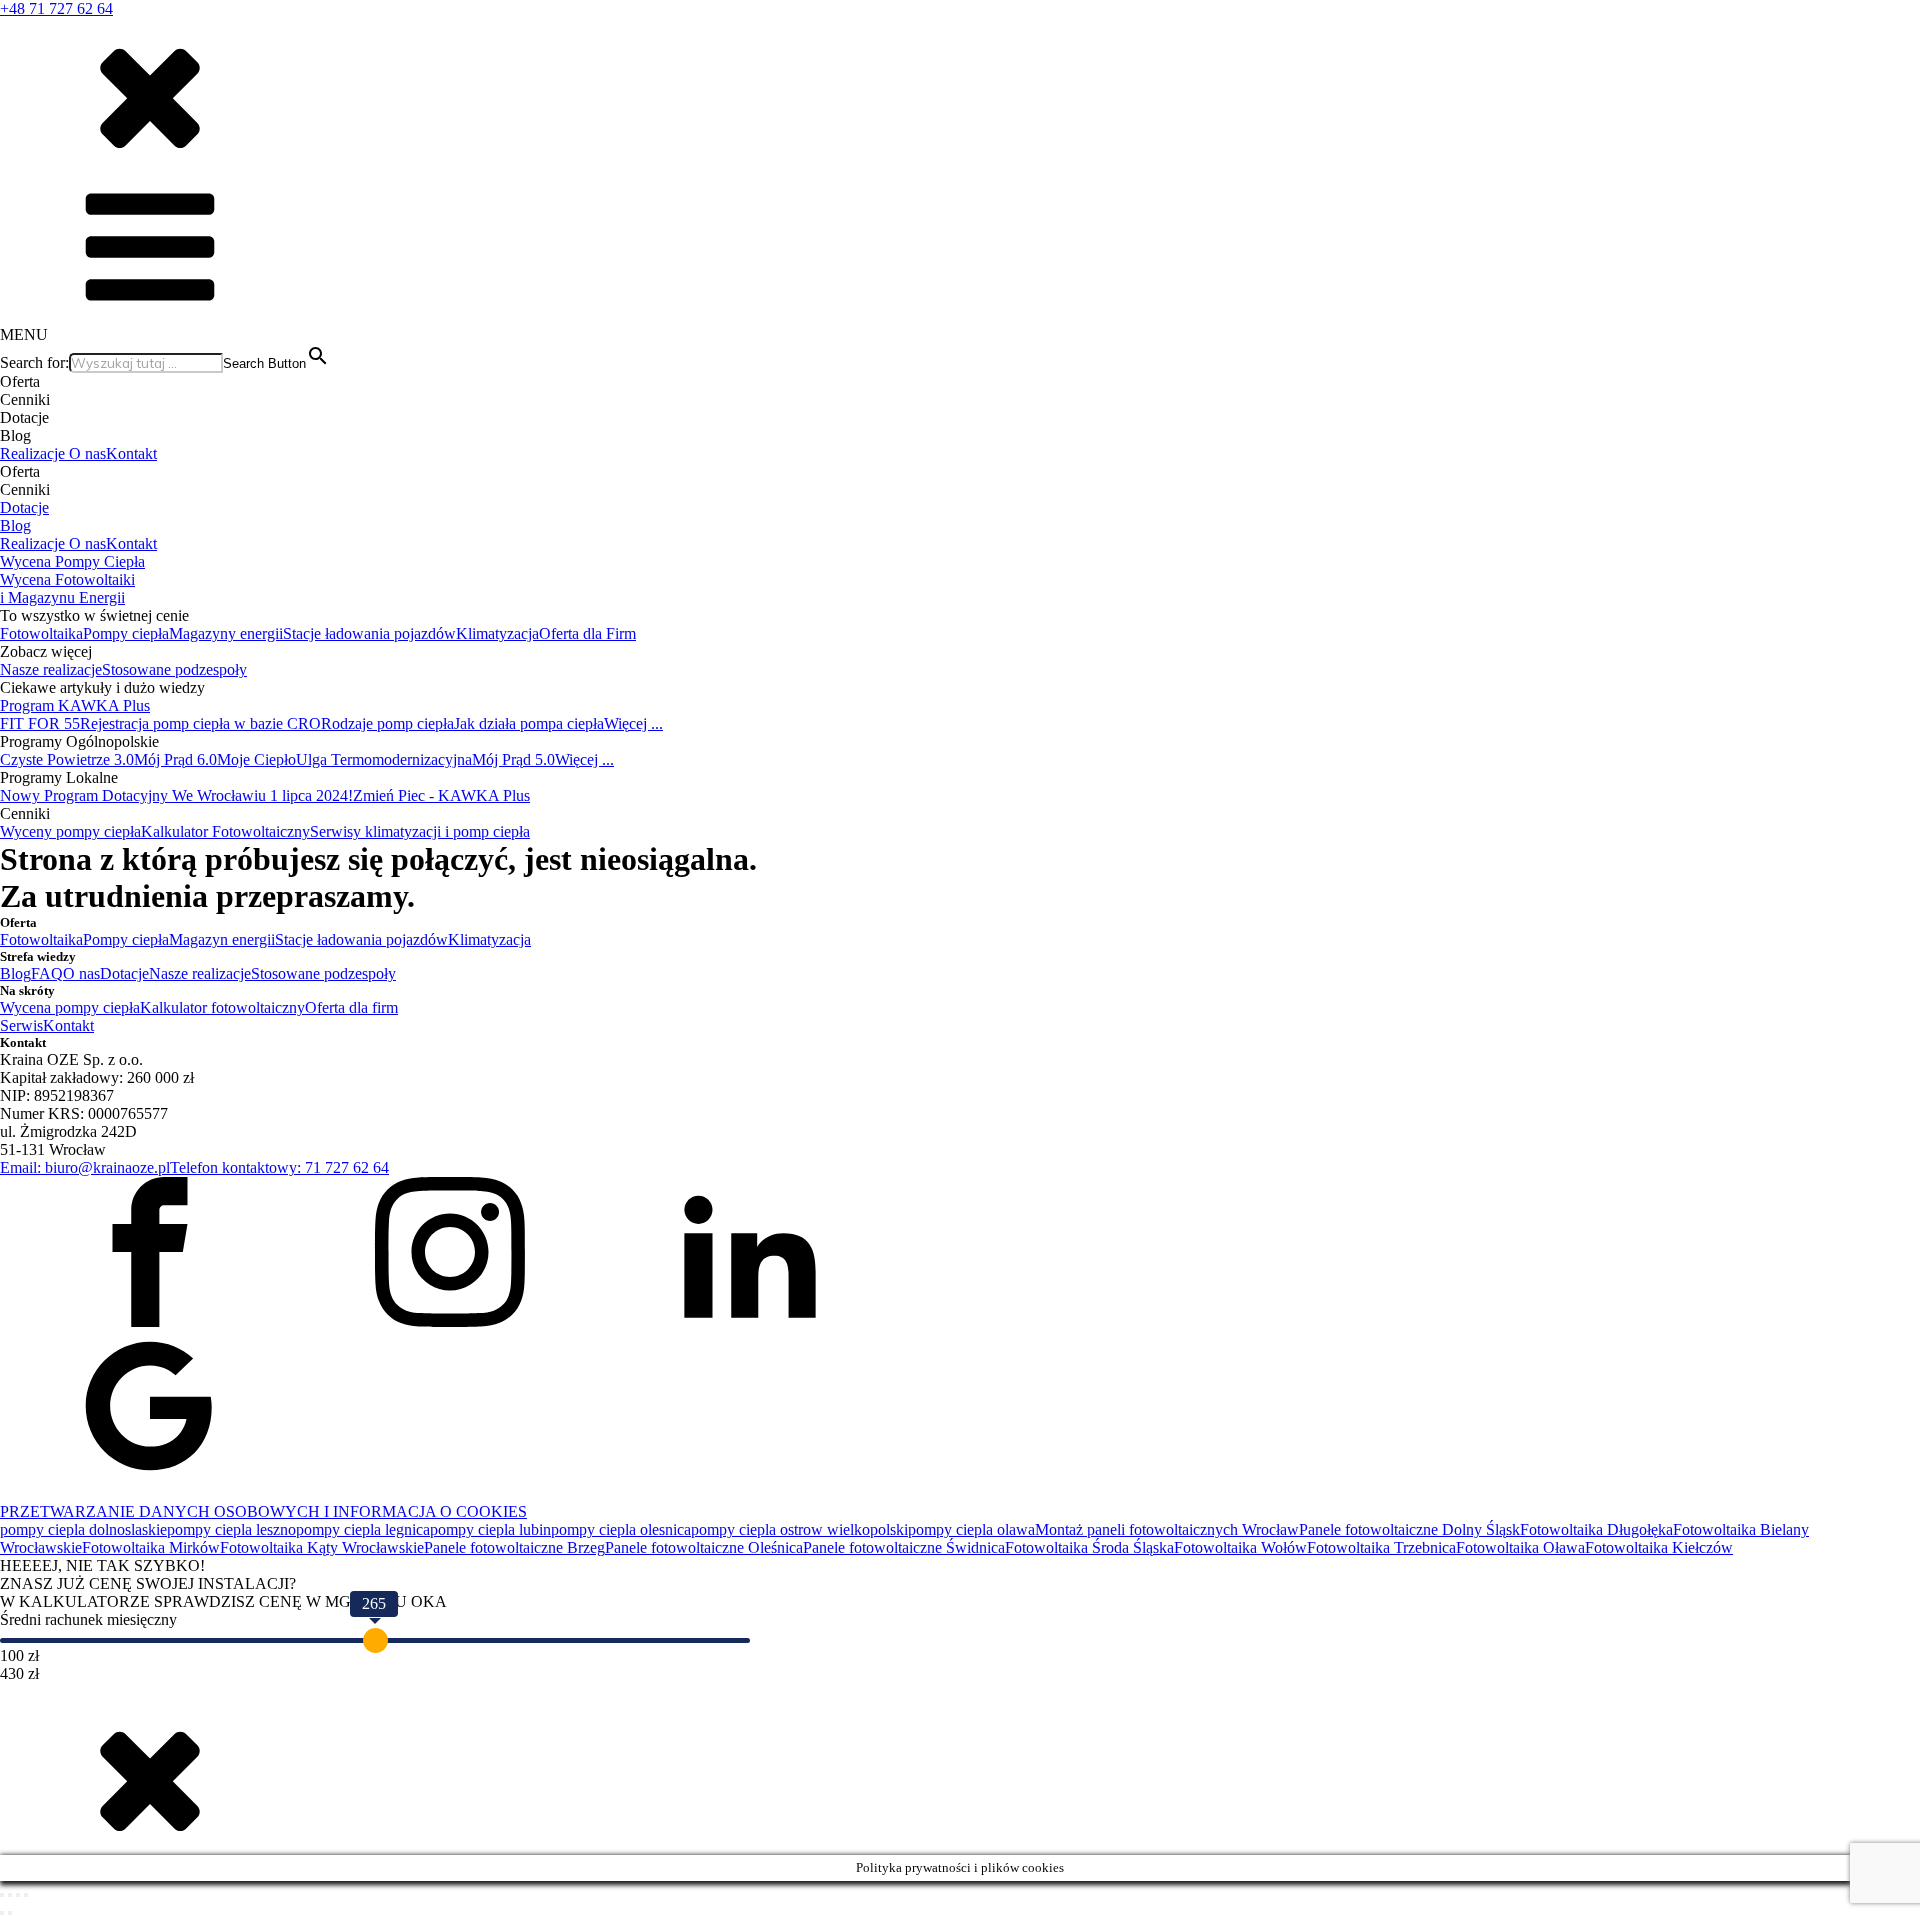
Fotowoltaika (41, 633)
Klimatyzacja (497, 633)
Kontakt (131, 453)
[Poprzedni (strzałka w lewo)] (2, 1913)
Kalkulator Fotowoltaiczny (225, 831)
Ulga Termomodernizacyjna (384, 759)
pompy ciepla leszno (231, 1529)
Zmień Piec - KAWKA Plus (441, 795)
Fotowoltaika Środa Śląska (1089, 1547)
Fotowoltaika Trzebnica (1381, 1547)
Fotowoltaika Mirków (151, 1547)
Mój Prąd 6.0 (175, 759)
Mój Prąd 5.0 (513, 759)
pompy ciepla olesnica (621, 1529)
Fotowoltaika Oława (1520, 1547)
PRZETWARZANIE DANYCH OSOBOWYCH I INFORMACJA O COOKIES (263, 1511)
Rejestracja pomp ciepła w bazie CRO (200, 723)
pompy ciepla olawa (971, 1529)
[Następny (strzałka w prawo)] (10, 1913)
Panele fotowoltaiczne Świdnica (904, 1547)
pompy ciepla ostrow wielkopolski (799, 1529)
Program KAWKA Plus (75, 705)
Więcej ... (633, 723)
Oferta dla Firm (587, 633)
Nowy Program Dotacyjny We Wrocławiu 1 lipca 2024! (176, 795)
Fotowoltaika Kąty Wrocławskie (322, 1547)
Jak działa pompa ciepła (529, 723)
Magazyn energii (222, 939)
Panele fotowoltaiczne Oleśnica (704, 1547)
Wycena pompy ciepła (70, 1007)
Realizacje (34, 453)
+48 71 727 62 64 (56, 8)
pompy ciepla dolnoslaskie (83, 1529)
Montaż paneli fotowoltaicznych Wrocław (1167, 1529)
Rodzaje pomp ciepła (387, 723)
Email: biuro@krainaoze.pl (85, 1167)
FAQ (47, 973)
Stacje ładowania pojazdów (369, 633)
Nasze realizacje (51, 669)
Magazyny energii (226, 633)
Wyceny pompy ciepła (70, 831)
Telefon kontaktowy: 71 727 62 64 (279, 1167)
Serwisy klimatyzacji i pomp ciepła (420, 831)
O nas (87, 453)
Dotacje (24, 507)
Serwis (21, 1025)
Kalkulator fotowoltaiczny (222, 1007)
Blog (15, 525)
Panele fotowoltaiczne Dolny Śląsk (1409, 1529)
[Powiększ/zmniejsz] (2, 1895)
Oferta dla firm (351, 1007)
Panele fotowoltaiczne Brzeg (514, 1547)
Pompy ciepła (126, 633)
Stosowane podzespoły (174, 669)
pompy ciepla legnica (363, 1529)
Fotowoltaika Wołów (1240, 1547)
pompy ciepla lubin (490, 1529)
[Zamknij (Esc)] (26, 1895)
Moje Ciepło (256, 759)
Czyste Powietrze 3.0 (67, 759)
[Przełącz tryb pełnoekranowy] (10, 1895)
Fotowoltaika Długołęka (1596, 1529)
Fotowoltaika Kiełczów (1659, 1547)
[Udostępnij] (18, 1895)
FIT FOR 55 (40, 723)
